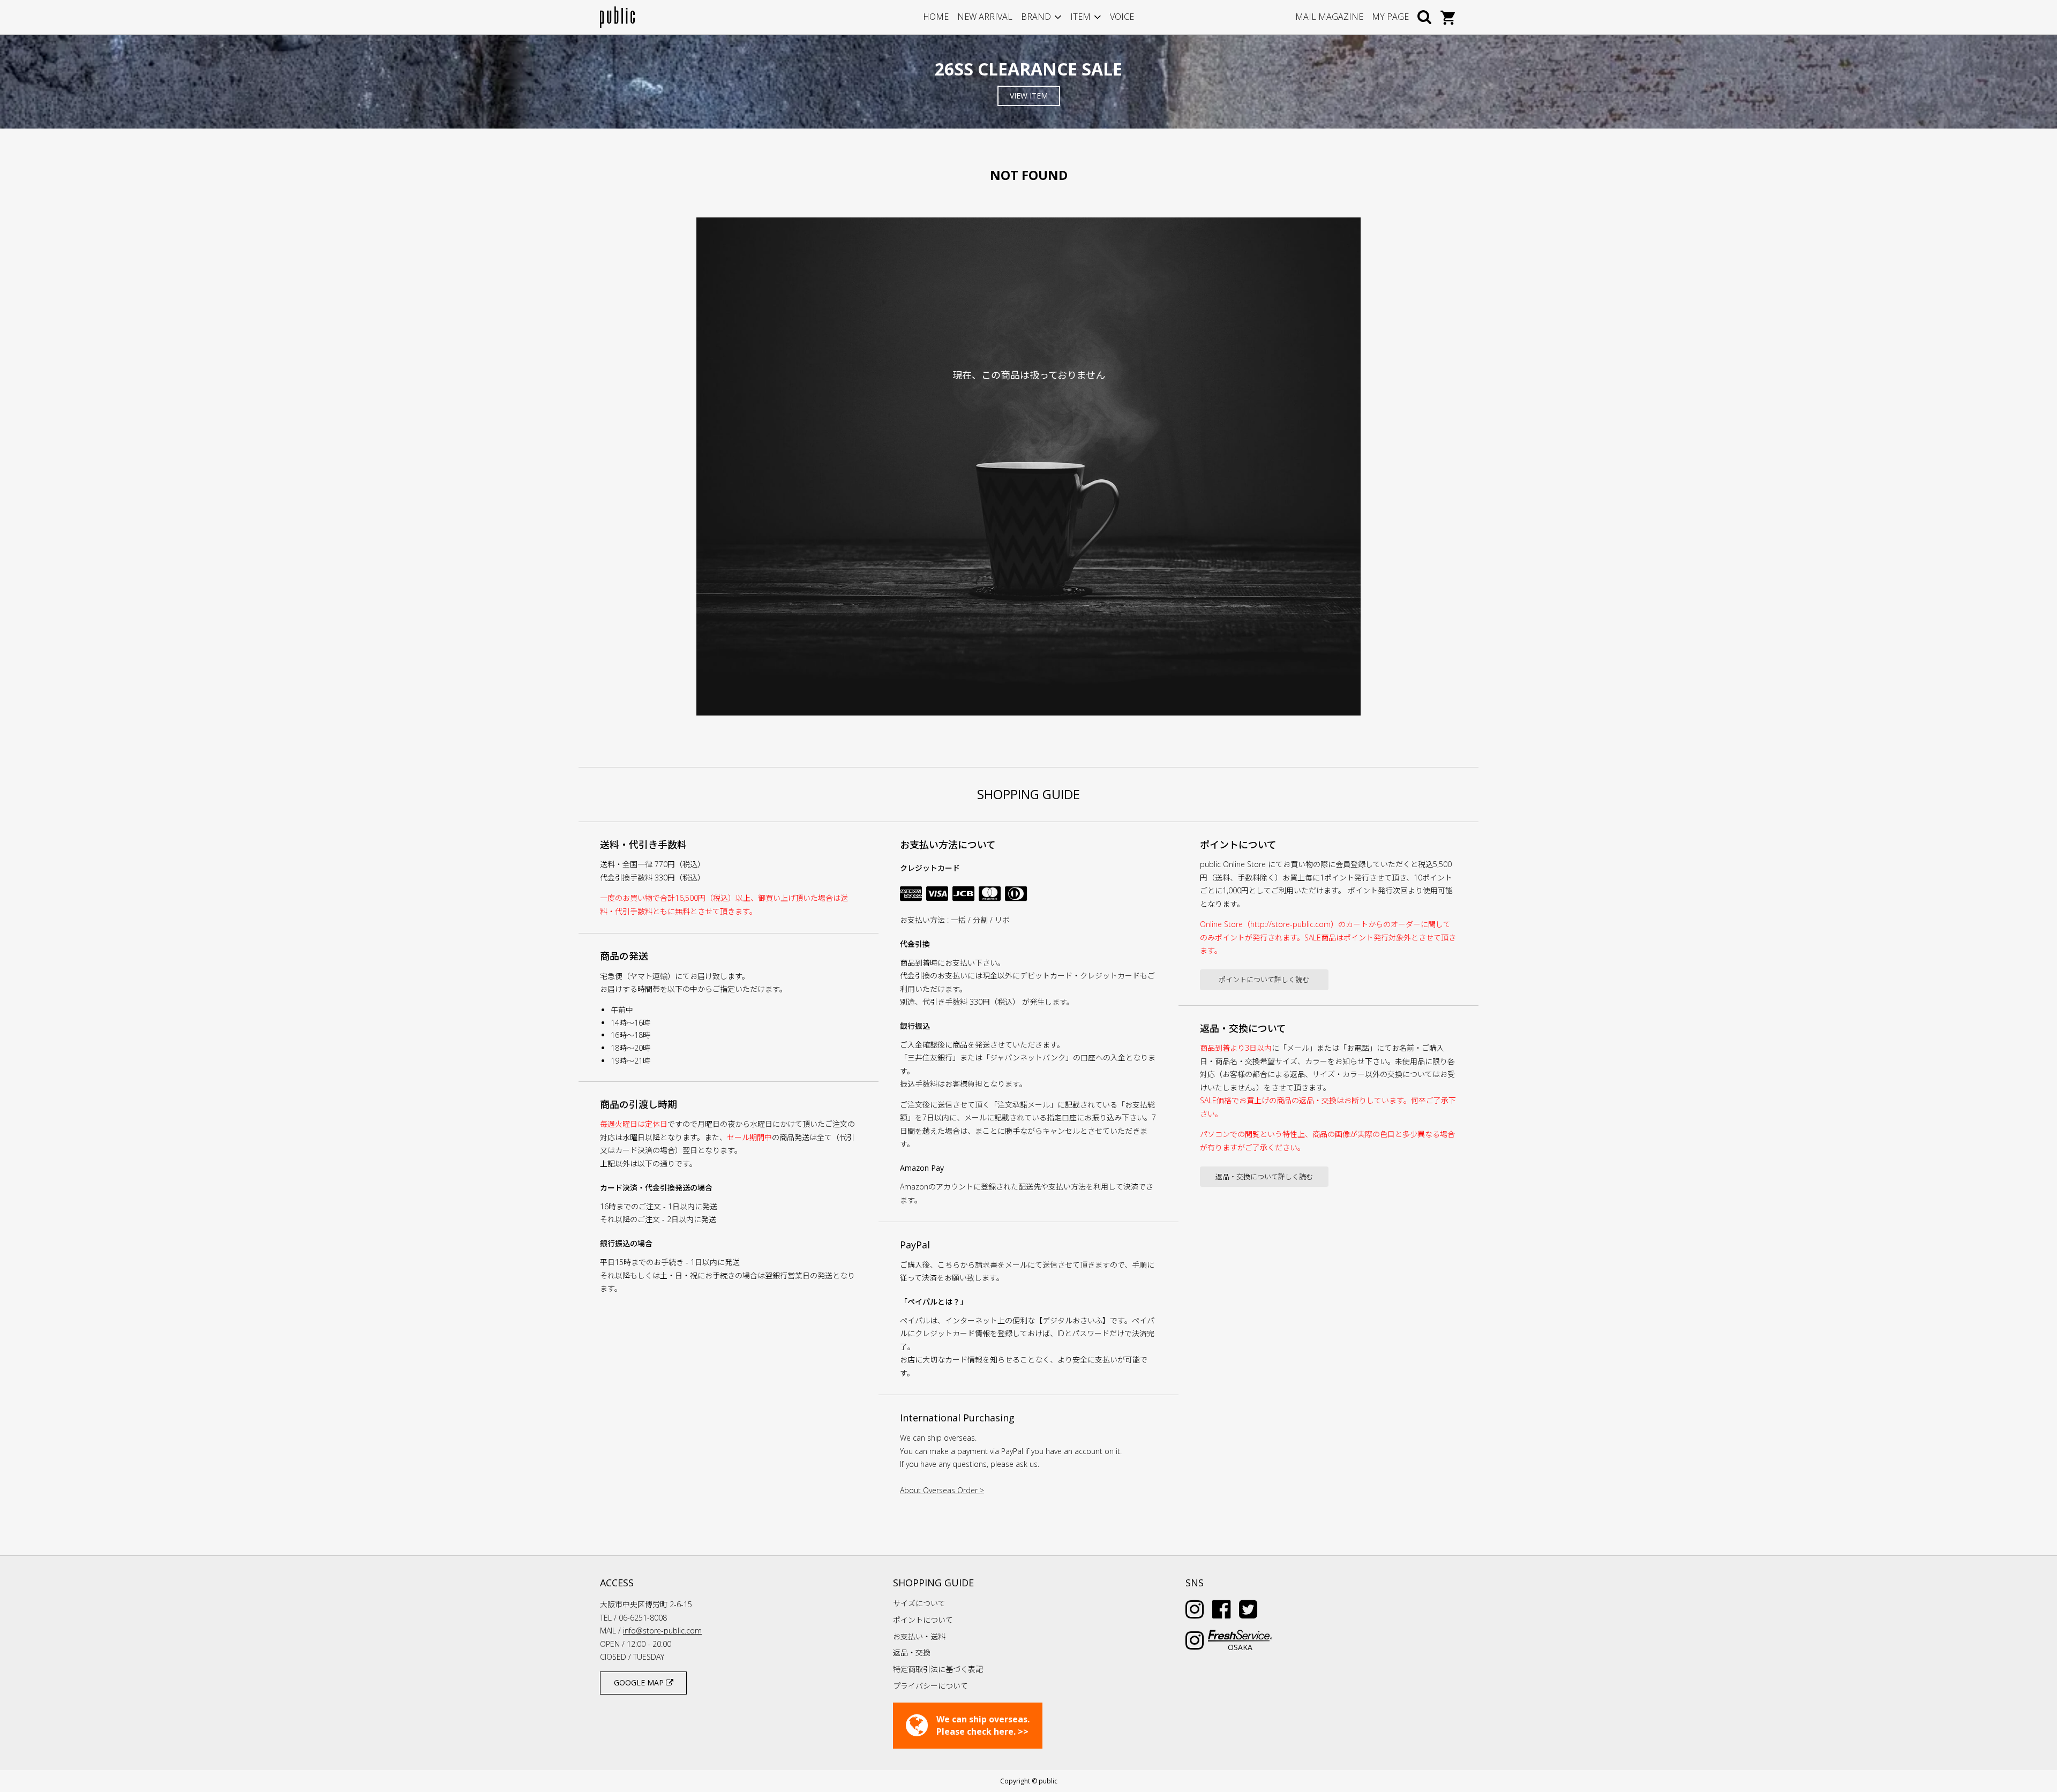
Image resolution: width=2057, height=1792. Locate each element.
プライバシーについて (930, 1686)
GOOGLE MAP (640, 1682)
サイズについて (919, 1603)
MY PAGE (1390, 17)
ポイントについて (923, 1620)
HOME (936, 17)
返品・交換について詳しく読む (1264, 1177)
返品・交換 (912, 1652)
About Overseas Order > (942, 1490)
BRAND (1036, 17)
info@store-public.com (662, 1631)
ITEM (1080, 17)
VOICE (1122, 17)
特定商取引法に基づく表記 (938, 1669)
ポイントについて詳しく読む (1264, 980)
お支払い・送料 (919, 1636)
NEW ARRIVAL (985, 17)
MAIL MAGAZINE (1329, 17)
